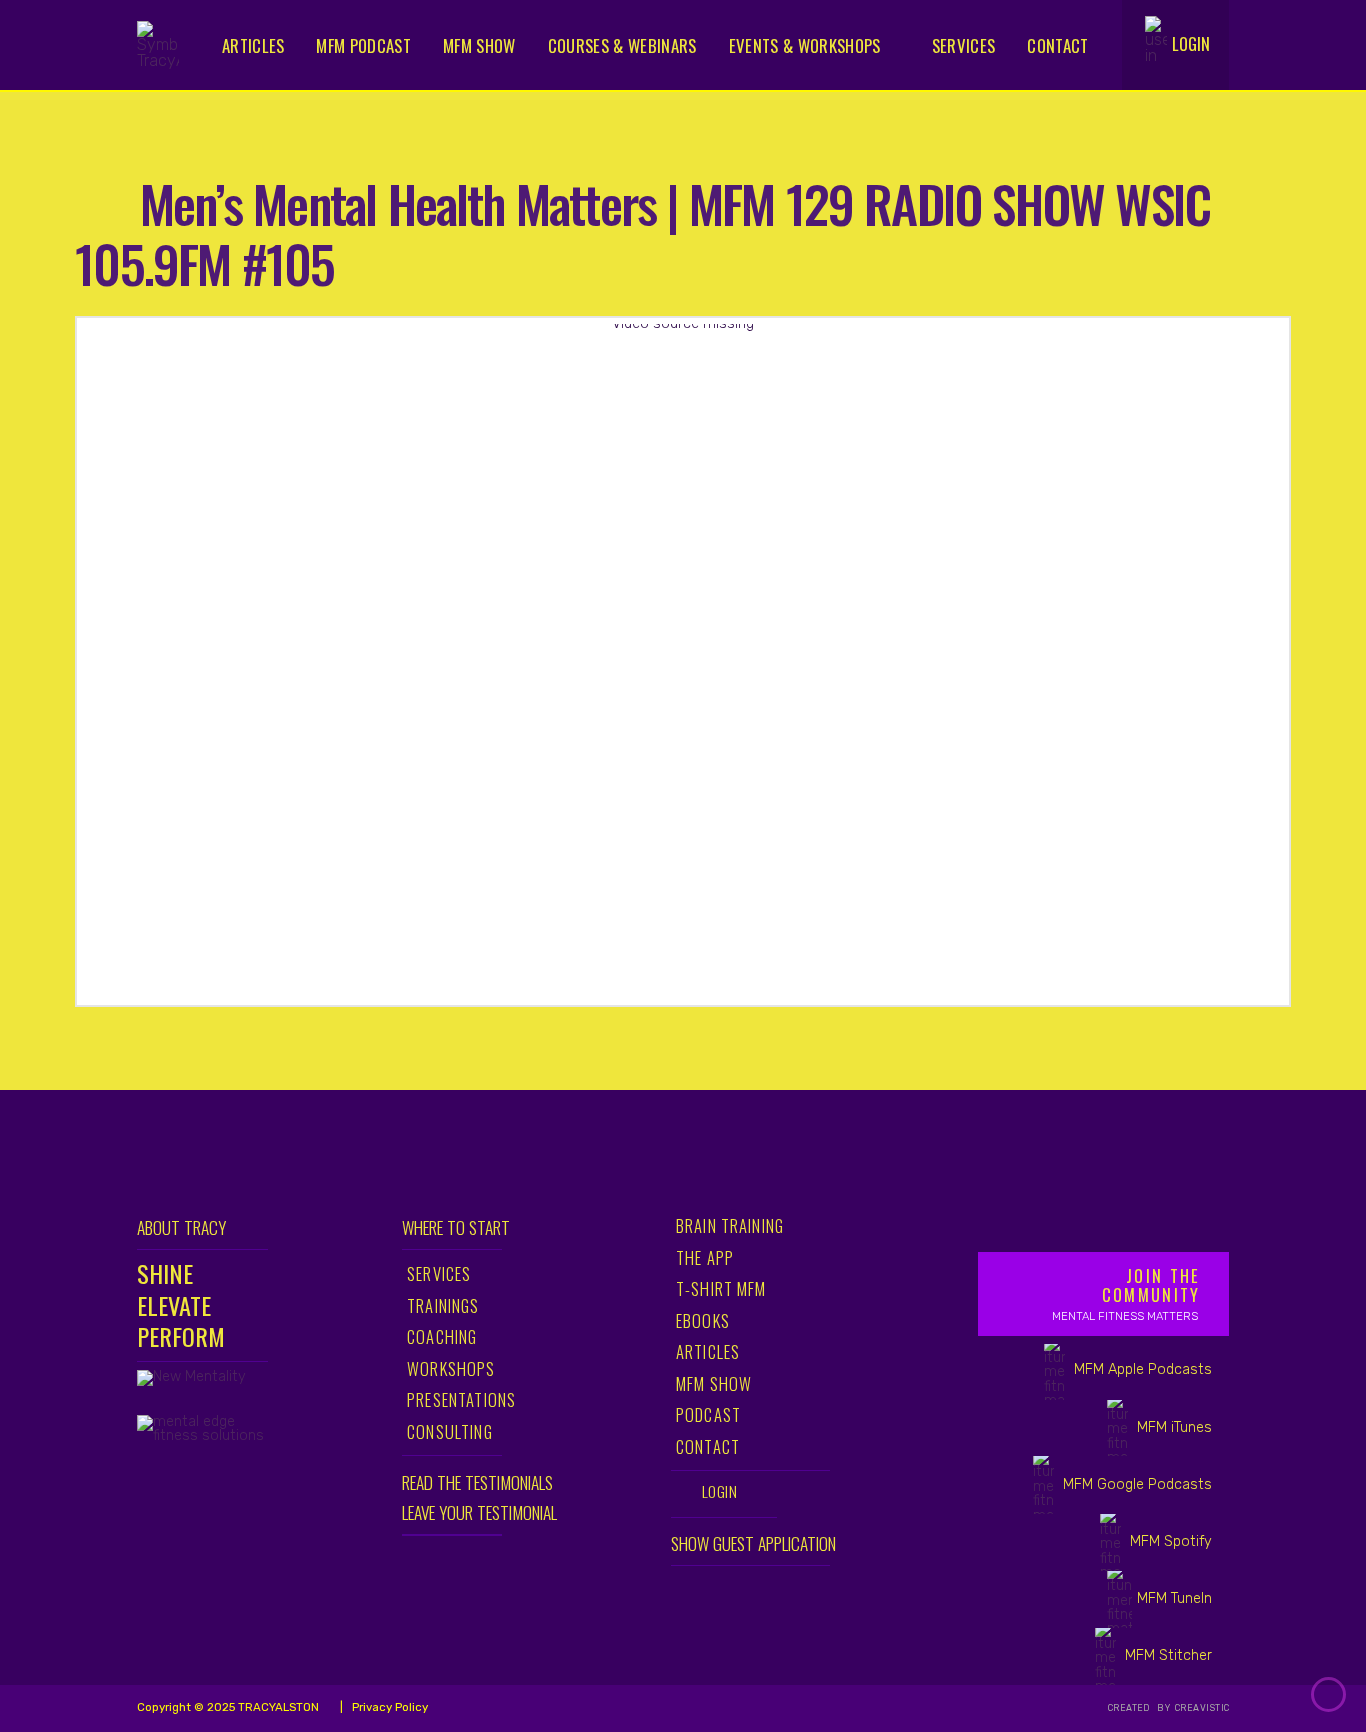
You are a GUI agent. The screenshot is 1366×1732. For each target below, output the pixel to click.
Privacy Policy (388, 1707)
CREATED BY (1140, 1708)
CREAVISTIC (1201, 1708)
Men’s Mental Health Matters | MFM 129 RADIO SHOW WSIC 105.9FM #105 (642, 232)
